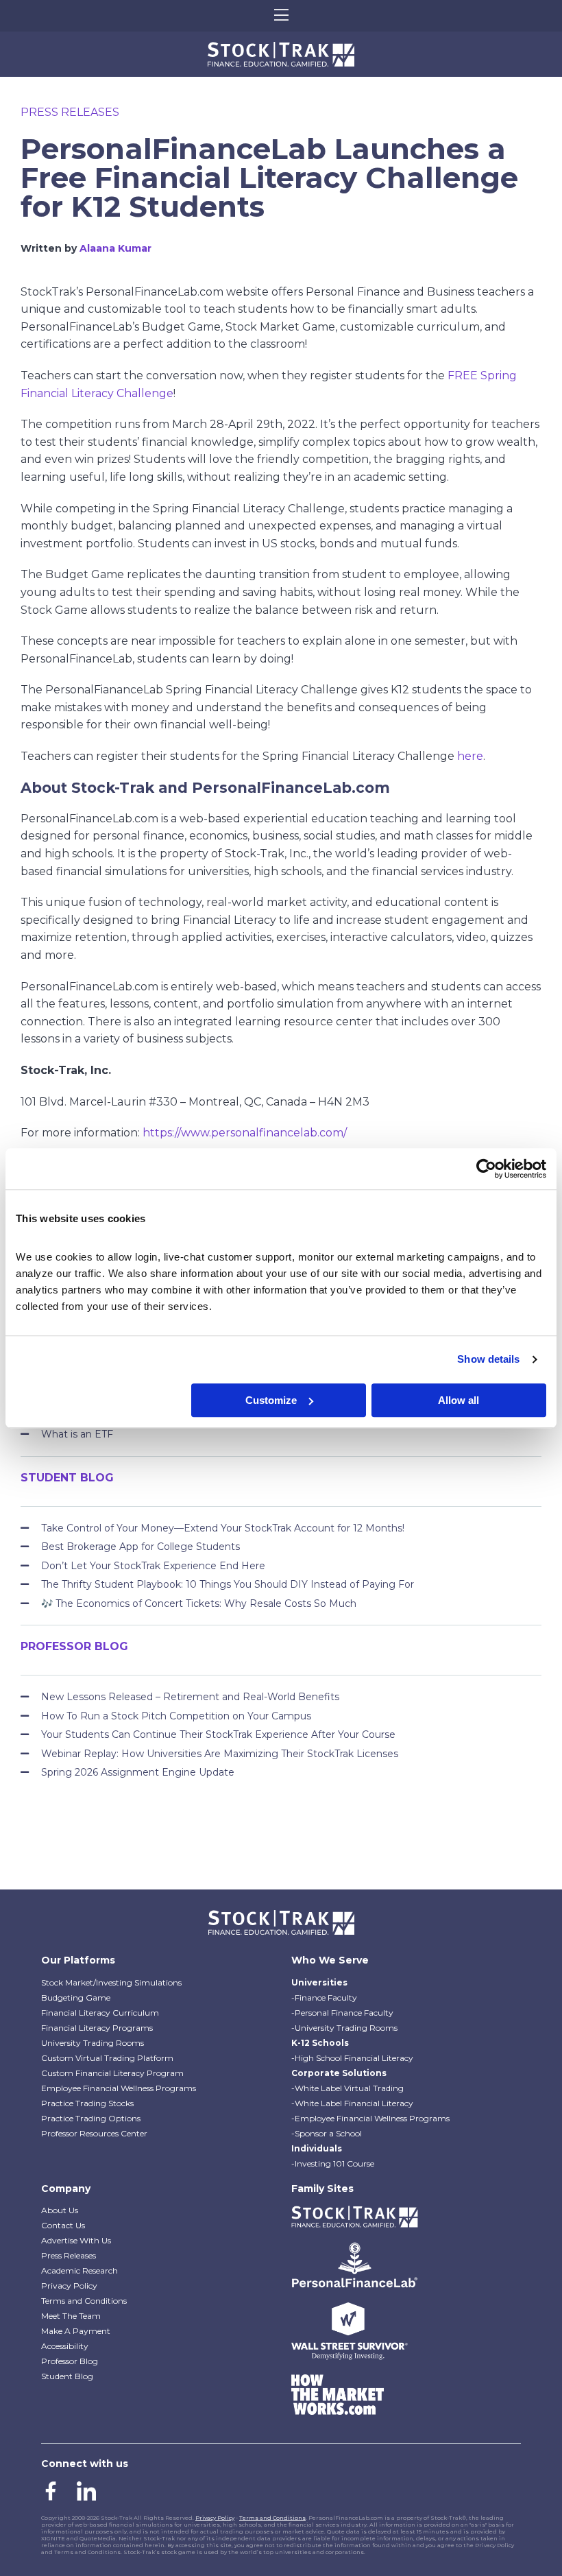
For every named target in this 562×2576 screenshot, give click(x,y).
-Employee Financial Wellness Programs (370, 2118)
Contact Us (63, 2225)
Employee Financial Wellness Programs (119, 2088)
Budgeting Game (76, 1997)
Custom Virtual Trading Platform (107, 2058)
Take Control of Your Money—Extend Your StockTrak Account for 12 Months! (223, 1528)
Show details (488, 1359)
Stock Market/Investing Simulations (111, 1982)
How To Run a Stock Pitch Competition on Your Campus (176, 1716)
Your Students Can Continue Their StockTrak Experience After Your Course (218, 1734)
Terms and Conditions (84, 2301)
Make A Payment (76, 2331)
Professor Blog (70, 2361)
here (470, 756)
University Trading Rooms (93, 2043)
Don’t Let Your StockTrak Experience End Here (153, 1566)
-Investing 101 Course (333, 2163)
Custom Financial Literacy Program (112, 2073)
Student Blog (67, 2376)
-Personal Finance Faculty (342, 2013)
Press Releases (70, 112)
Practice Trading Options (91, 2118)
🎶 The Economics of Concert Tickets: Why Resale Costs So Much (199, 1603)
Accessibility (65, 2346)
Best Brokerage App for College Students (140, 1547)
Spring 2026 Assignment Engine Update (138, 1772)
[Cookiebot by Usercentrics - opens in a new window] (486, 1169)
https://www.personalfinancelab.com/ (245, 1133)
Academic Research (80, 2270)
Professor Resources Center (94, 2133)
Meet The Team (71, 2316)
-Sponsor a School (327, 2133)
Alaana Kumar (115, 248)
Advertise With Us (76, 2240)
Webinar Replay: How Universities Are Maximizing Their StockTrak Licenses (220, 1754)
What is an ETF (77, 1434)
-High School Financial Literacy (352, 2058)
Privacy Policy (69, 2286)
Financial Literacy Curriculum (100, 2013)
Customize (271, 1400)
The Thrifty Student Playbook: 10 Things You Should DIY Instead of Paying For (228, 1584)
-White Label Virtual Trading (347, 2088)
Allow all (459, 1400)
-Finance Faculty (324, 1997)
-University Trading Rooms (344, 2028)
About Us (60, 2210)
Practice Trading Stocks (87, 2103)
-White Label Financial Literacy (352, 2103)
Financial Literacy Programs (97, 2028)
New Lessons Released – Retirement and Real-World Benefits (190, 1697)
